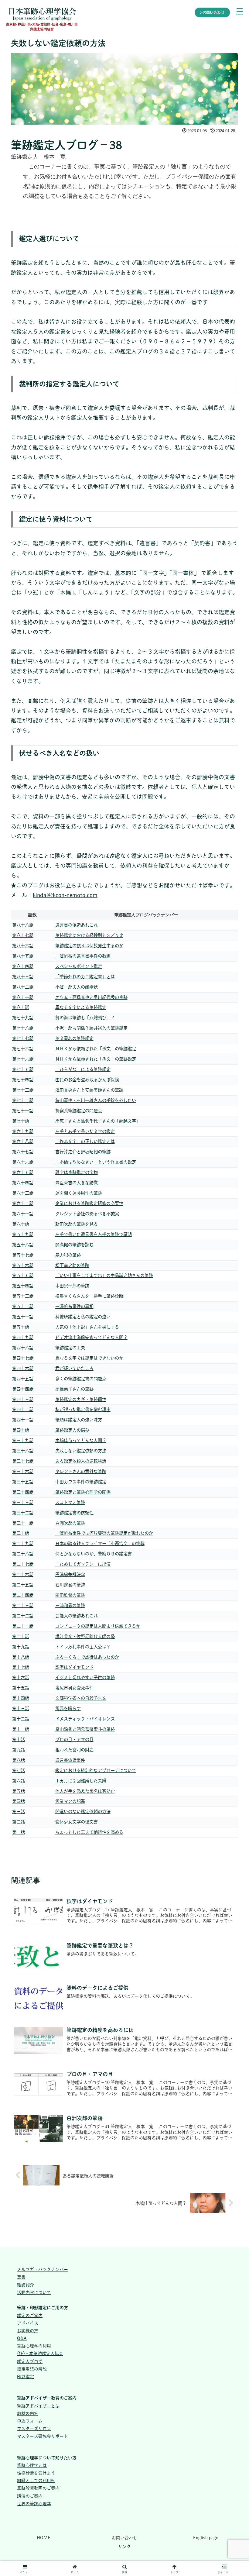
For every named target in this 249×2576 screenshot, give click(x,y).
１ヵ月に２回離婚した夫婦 (81, 1781)
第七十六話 (23, 1049)
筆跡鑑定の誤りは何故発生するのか (89, 946)
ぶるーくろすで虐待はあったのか (87, 1657)
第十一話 (21, 1729)
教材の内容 (28, 2413)
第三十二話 (23, 1513)
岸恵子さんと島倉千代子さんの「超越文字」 (98, 1121)
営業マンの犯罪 (70, 1801)
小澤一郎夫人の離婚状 (77, 987)
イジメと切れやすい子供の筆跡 (85, 1677)
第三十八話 (23, 1451)
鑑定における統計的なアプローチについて (96, 1770)
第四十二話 (23, 1409)
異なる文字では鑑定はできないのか (89, 1358)
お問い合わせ (124, 2538)
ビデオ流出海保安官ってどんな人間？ (91, 1337)
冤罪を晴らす (68, 1708)
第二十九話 (23, 1543)
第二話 (19, 1822)
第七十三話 (23, 1090)
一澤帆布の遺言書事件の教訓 (83, 956)
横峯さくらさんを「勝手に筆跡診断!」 (92, 1296)
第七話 (19, 1770)
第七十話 (21, 1121)
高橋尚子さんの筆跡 (74, 1389)
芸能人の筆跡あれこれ (77, 1616)
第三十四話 (23, 1492)
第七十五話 (23, 1069)
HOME (44, 2538)
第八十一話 (23, 997)
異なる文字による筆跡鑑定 (81, 1007)
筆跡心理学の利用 (34, 2346)
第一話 (19, 1832)
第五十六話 (23, 1265)
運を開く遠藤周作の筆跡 (79, 1193)
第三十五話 (23, 1482)
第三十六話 (23, 1471)
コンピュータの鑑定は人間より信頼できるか (98, 1626)
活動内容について (34, 2292)
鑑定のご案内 (30, 2316)
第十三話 (21, 1708)
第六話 (19, 1781)
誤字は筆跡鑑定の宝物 (77, 1172)
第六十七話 (23, 1152)
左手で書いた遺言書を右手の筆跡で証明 (94, 1234)
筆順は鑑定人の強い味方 (79, 1420)
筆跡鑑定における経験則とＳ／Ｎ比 (89, 935)
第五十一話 (23, 1317)
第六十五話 (23, 1172)
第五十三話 (23, 1296)
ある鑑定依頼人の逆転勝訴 (81, 1461)
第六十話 (21, 1224)
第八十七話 (23, 935)
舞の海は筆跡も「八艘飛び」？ (85, 1018)
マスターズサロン (34, 2429)
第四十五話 (23, 1379)
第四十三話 (23, 1399)
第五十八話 (23, 1245)
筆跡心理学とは (32, 2465)
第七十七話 (23, 1038)
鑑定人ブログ (30, 2361)
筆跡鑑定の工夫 (70, 1348)
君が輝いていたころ (74, 1368)
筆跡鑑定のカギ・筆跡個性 (81, 1399)
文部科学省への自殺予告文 (81, 1698)
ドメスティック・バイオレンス (85, 1719)
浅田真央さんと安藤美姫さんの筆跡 (89, 1090)
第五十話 (21, 1327)
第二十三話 (23, 1605)
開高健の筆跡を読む (74, 1245)
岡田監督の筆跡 (70, 1595)
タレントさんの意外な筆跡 (81, 1471)
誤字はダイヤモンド (74, 1667)
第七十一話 (23, 1111)
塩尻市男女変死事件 (74, 1688)
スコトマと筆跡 (70, 1502)
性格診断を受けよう (36, 2473)
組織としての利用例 (36, 2481)
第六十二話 (23, 1203)
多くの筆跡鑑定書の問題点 (81, 1379)
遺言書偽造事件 (70, 1760)
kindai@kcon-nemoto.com (65, 895)
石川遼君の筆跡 (70, 1585)
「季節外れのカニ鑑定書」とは (85, 977)
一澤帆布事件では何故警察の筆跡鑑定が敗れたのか (104, 1533)
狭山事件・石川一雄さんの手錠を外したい (96, 1100)
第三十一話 (23, 1523)
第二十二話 (23, 1616)
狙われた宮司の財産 (74, 1750)
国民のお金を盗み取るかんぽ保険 (87, 1080)
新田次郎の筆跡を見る (77, 1224)
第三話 (19, 1811)
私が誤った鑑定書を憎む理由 (83, 1409)
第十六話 (21, 1677)
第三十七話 (23, 1461)
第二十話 (21, 1636)
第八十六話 (23, 946)
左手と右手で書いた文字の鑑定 (85, 1131)
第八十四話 (23, 966)
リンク (124, 2547)
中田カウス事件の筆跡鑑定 (81, 1482)
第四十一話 (23, 1420)
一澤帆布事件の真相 (74, 1306)
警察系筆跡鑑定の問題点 (79, 1111)
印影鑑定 (26, 2377)
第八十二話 (23, 987)
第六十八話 (23, 1141)
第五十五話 (23, 1275)
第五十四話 (23, 1286)
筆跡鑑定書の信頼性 (74, 1513)
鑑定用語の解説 (32, 2369)
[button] (231, 1560)
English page (206, 2538)
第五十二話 (23, 1306)
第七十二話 (23, 1100)
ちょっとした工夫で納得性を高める (89, 1832)
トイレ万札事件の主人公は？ (83, 1647)
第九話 (19, 1750)
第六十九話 (23, 1131)
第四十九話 (23, 1337)
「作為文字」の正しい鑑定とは (85, 1141)
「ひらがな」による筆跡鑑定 (83, 1069)
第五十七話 (23, 1255)
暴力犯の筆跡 (68, 1255)
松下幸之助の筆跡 (72, 1265)
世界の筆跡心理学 (34, 2504)
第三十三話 (23, 1502)
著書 (21, 2277)
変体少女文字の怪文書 (77, 1822)
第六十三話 (23, 1193)
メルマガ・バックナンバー (43, 2269)
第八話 (19, 1760)
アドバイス (28, 2323)
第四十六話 (23, 1368)
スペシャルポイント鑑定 (79, 966)
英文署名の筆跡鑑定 (74, 1038)
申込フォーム (30, 2421)
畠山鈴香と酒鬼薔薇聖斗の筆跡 (85, 1729)
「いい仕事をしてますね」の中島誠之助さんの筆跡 (104, 1275)
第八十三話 (23, 977)
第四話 (19, 1801)
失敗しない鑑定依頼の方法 (81, 1451)
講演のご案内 (30, 2496)
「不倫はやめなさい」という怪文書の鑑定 (96, 1162)
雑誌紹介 (26, 2285)
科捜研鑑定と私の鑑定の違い (83, 1317)
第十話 (19, 1739)
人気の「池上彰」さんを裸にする (87, 1327)
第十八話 (21, 1657)
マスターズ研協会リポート (43, 2436)
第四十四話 (23, 1389)
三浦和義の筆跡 (70, 1605)
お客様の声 (28, 2331)
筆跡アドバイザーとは (38, 2406)
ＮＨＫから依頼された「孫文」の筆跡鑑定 (96, 1049)
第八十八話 (23, 925)
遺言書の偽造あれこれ (77, 925)
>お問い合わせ (212, 12)
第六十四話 (23, 1183)
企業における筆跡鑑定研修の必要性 (89, 1203)
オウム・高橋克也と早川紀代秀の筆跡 (91, 997)
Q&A (22, 2338)
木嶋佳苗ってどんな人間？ (81, 1440)
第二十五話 (23, 1585)
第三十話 (21, 1533)
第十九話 (21, 1647)
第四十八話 (23, 1348)
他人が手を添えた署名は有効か (85, 1791)
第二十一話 (23, 1626)
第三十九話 (23, 1440)
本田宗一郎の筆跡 (72, 1286)
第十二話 (21, 1719)
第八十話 (21, 1007)
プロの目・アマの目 (74, 1739)
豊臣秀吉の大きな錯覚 (77, 1183)
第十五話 (21, 1688)
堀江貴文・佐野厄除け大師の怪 (85, 1636)
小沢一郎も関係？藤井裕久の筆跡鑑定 (91, 1028)
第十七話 (21, 1667)
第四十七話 (23, 1358)
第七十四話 (23, 1080)
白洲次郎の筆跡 (70, 1523)
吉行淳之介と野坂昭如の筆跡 (83, 1152)
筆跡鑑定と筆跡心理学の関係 (83, 1492)
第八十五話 (23, 956)
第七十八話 (23, 1028)
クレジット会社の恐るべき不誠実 (87, 1214)
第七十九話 (23, 1018)
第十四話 (21, 1698)
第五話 (19, 1791)
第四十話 (21, 1430)
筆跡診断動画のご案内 (38, 2488)
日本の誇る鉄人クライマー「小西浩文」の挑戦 (100, 1543)
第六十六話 (23, 1162)
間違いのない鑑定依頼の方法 (83, 1811)
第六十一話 (23, 1214)
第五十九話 (23, 1234)
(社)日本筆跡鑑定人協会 (40, 2354)
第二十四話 (23, 1595)
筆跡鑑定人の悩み (72, 1430)
